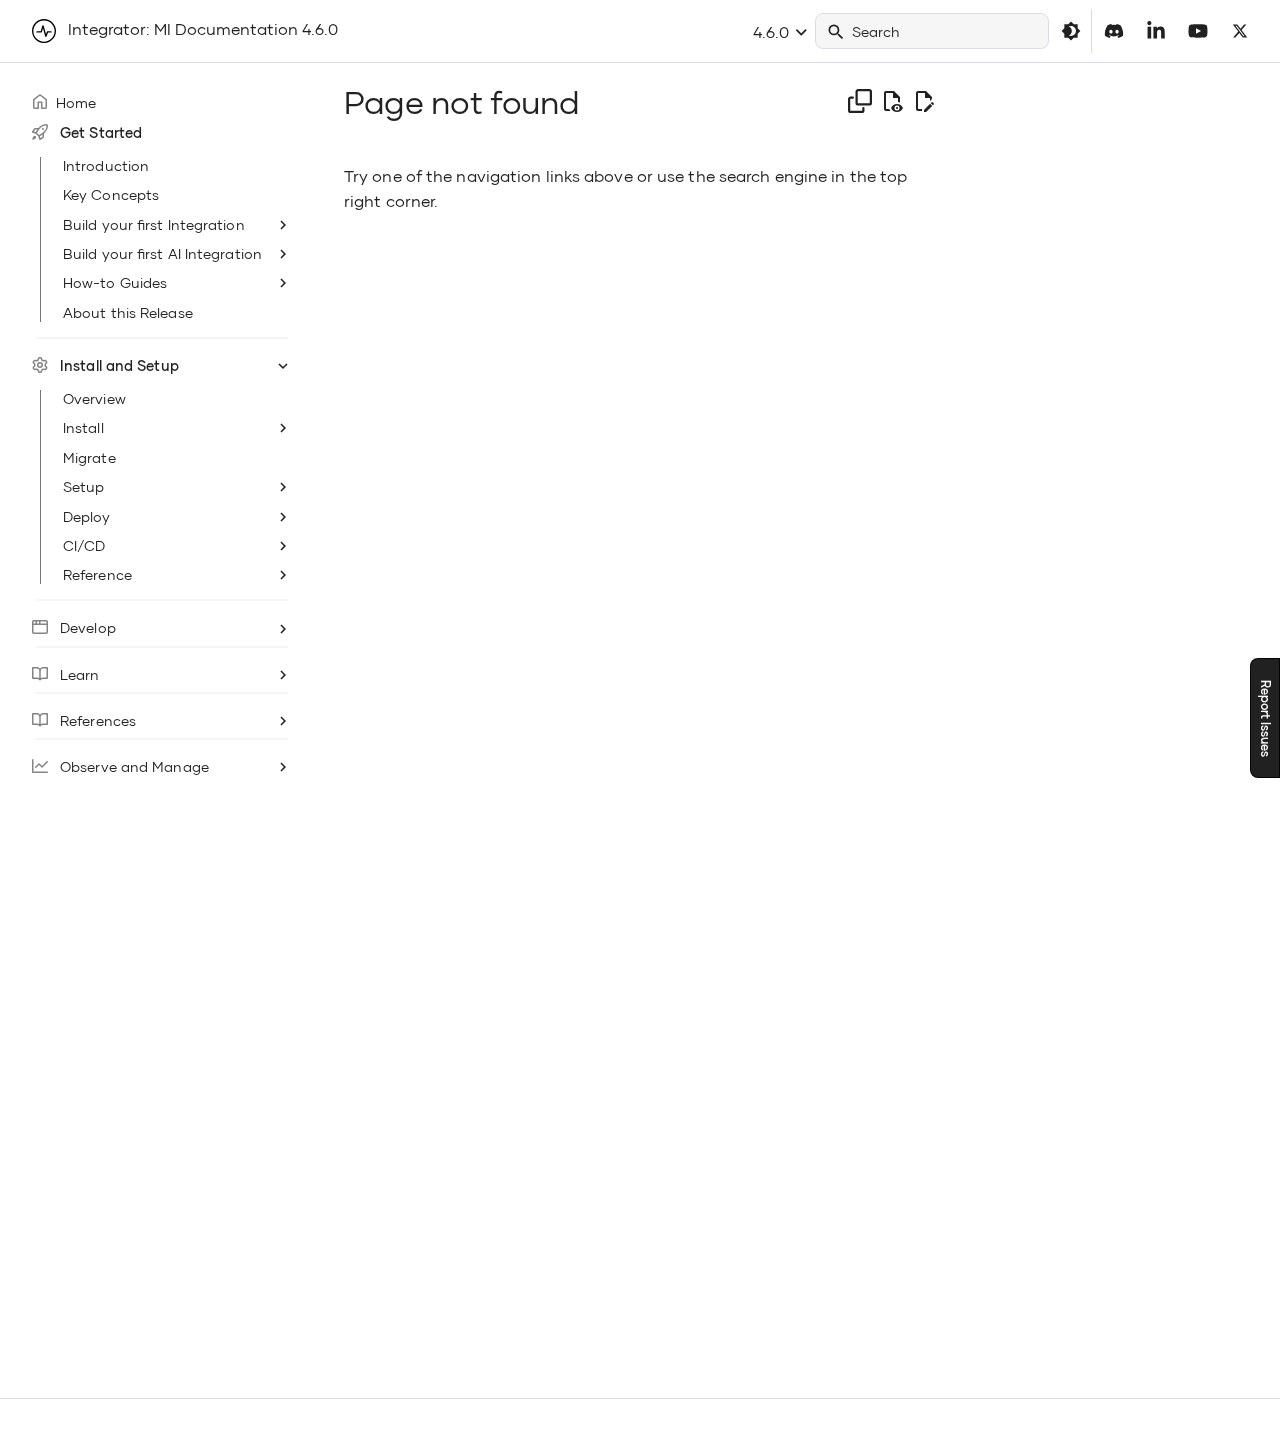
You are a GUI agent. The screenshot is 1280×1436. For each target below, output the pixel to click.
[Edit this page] (924, 102)
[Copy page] (860, 101)
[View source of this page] (892, 102)
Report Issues (1265, 718)
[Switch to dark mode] (1071, 31)
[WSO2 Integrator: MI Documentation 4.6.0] (44, 31)
